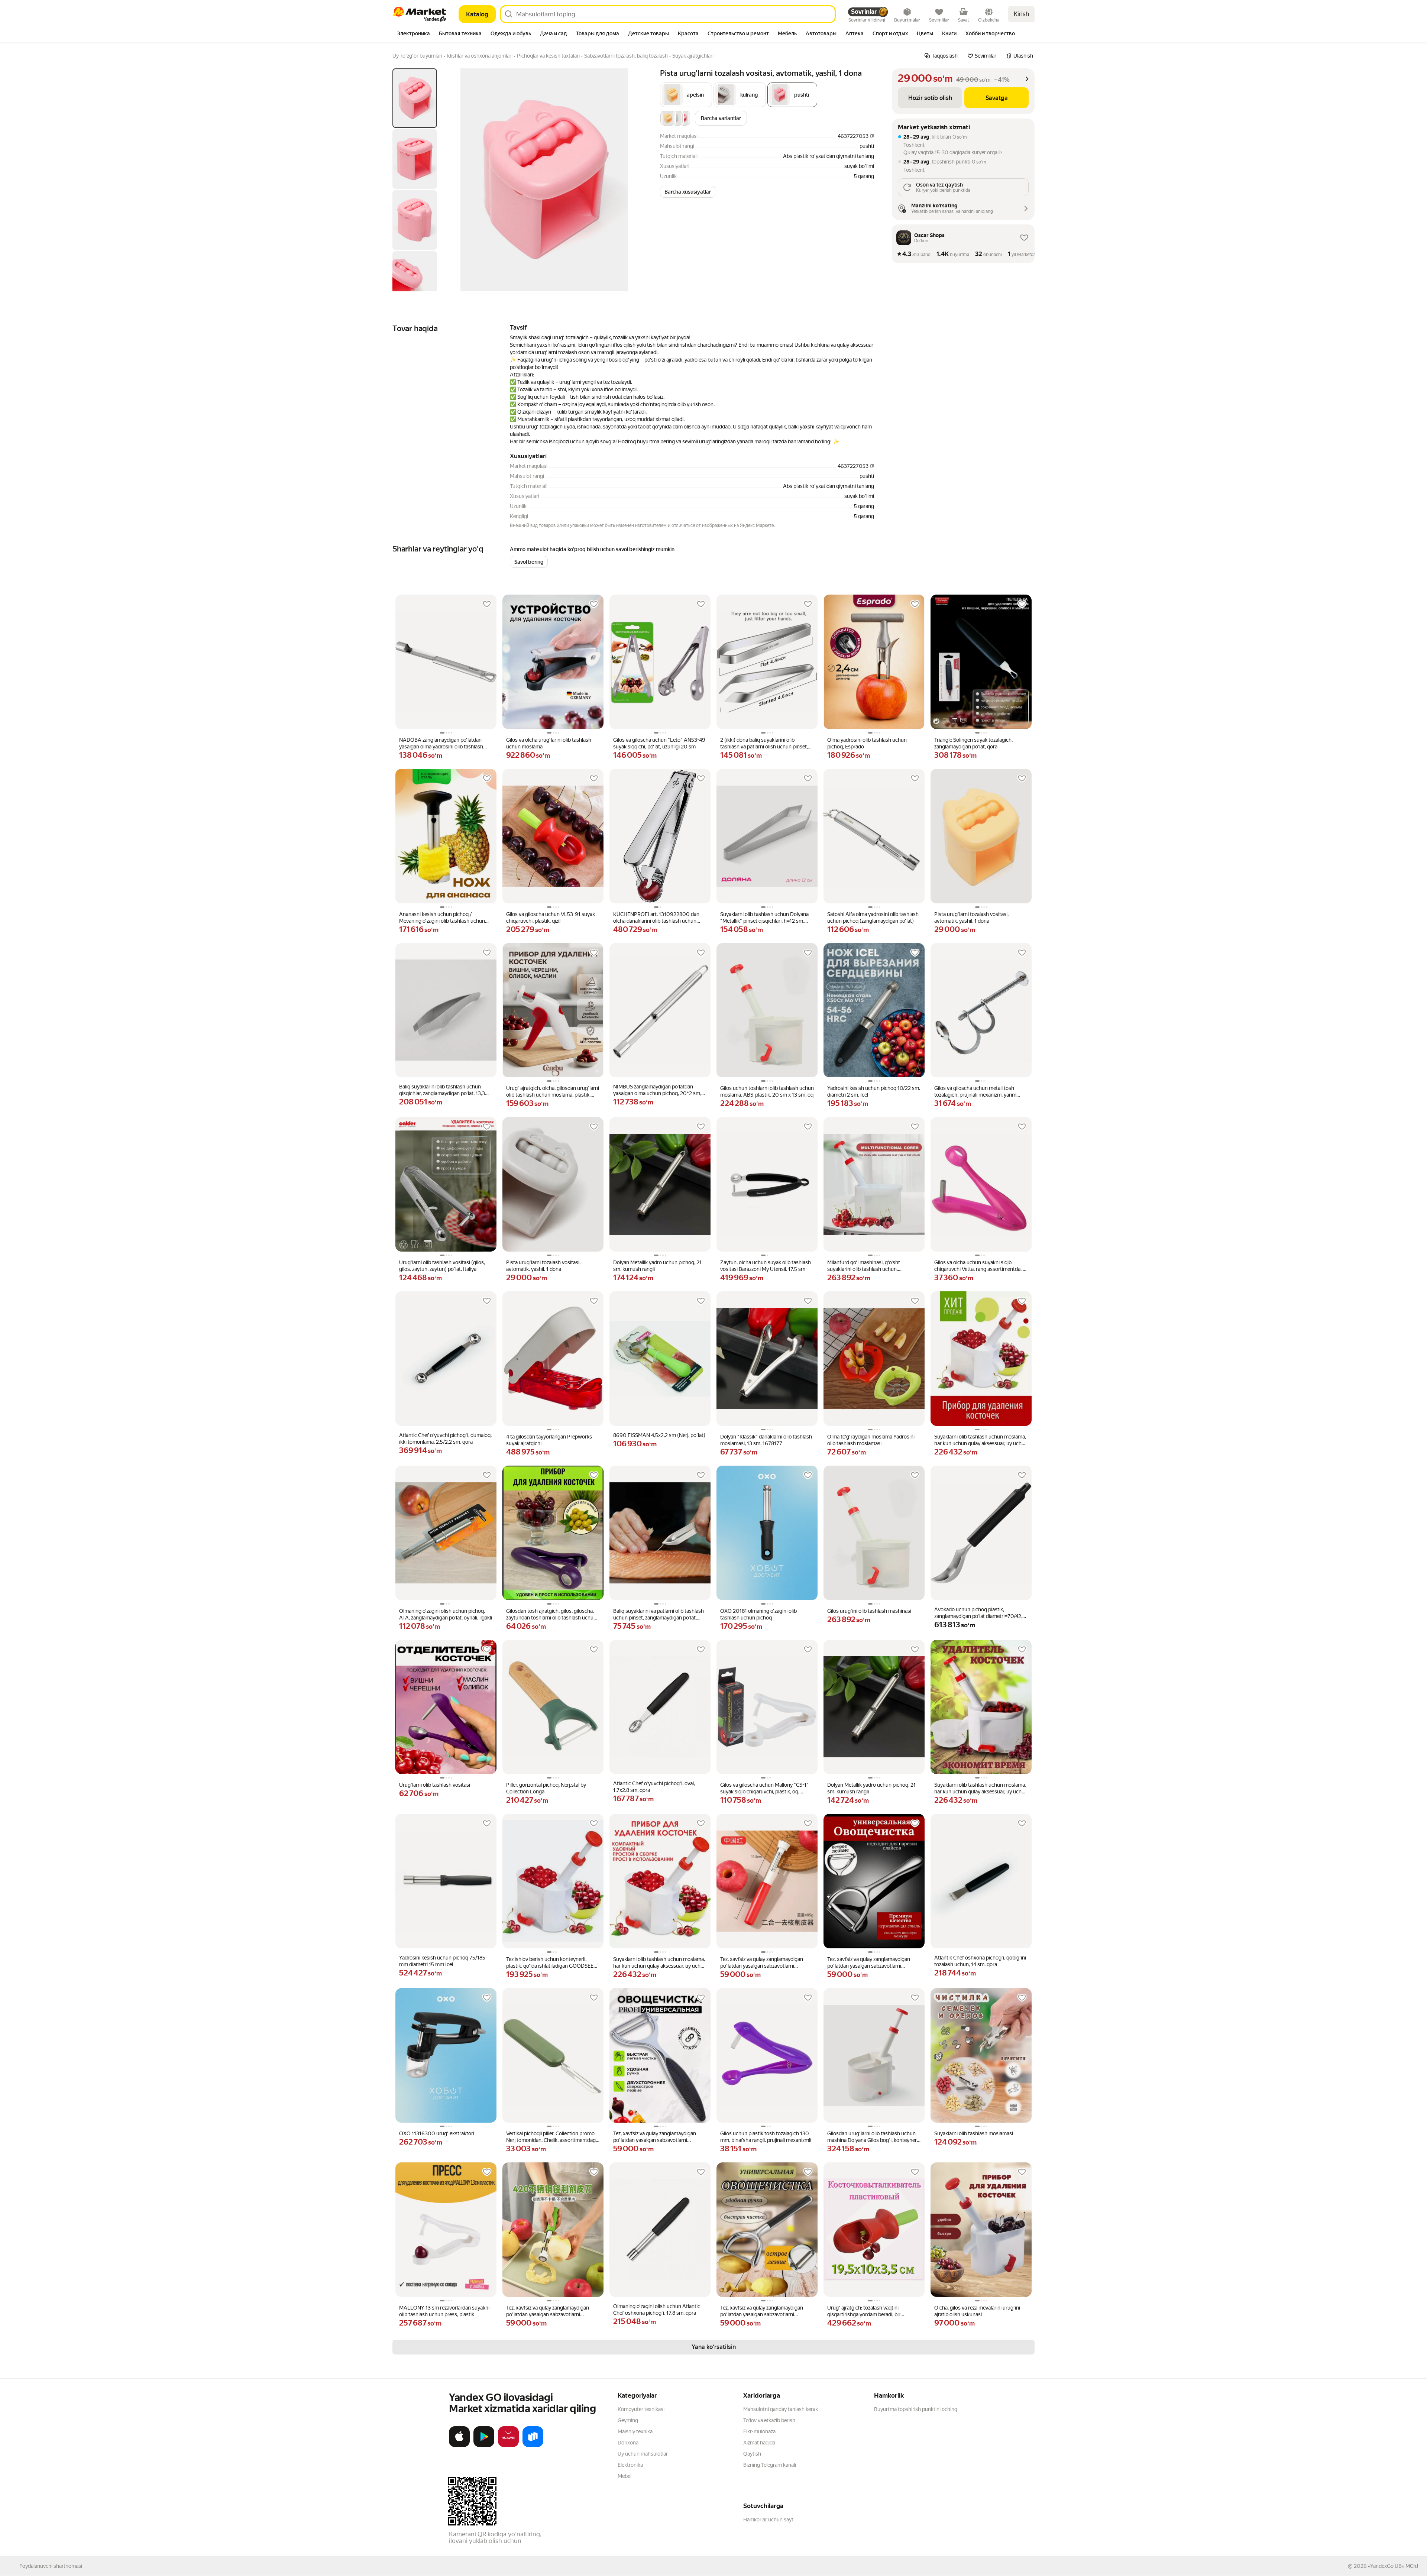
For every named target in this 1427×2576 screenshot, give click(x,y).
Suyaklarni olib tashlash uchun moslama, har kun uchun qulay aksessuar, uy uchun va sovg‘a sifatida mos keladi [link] (981, 1440)
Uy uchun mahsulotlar (643, 2454)
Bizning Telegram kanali (770, 2465)
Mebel (624, 2476)
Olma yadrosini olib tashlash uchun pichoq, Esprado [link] (867, 743)
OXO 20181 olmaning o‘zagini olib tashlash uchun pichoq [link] (758, 1614)
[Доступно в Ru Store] (533, 2446)
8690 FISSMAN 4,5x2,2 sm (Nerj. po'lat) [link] (659, 1435)
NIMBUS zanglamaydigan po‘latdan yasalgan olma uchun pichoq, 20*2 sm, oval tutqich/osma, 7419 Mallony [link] (657, 1090)
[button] (686, 95)
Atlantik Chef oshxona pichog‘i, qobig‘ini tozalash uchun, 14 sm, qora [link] (980, 1961)
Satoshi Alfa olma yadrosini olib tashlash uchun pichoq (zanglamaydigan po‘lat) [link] (873, 918)
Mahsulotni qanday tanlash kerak (781, 2409)
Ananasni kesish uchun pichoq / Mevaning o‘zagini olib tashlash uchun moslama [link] (442, 918)
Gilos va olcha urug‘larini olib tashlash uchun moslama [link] (549, 743)
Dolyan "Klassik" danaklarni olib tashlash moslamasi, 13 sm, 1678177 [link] (766, 1440)
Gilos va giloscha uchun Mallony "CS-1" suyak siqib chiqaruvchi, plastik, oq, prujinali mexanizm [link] (764, 1788)
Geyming (628, 2420)
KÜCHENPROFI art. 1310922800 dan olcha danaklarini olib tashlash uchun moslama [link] (656, 918)
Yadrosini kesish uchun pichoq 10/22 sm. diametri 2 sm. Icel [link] (874, 1091)
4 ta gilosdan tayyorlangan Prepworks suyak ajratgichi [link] (549, 1440)
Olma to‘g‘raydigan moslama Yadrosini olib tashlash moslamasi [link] (871, 1440)
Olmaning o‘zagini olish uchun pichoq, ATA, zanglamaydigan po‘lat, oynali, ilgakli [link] (446, 1614)
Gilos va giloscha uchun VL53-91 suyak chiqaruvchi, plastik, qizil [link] (551, 918)
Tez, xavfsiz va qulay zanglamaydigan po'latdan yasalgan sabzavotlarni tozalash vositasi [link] (762, 1963)
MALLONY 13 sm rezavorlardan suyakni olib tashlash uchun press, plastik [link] (444, 2311)
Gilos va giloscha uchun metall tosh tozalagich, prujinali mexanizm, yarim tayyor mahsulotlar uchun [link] (975, 1092)
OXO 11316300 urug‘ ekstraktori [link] (437, 2133)
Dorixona (628, 2443)
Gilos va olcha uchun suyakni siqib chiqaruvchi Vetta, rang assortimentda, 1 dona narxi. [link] (980, 1266)
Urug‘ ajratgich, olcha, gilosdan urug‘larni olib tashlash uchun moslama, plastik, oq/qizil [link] (553, 1092)
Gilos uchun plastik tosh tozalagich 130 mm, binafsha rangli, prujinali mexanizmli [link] (766, 2137)
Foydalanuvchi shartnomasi (51, 2566)
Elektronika (630, 2465)
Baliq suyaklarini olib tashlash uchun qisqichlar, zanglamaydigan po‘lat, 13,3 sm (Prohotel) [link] (442, 1090)
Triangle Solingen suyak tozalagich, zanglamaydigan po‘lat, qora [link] (973, 743)
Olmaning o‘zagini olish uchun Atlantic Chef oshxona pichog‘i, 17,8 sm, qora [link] (657, 2310)
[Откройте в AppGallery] (508, 2446)
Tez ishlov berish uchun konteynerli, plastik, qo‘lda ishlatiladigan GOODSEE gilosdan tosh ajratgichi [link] (550, 1963)
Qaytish (752, 2454)
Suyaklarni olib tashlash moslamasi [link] (974, 2133)
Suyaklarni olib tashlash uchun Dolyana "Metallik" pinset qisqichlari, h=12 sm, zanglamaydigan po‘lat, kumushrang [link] (764, 918)
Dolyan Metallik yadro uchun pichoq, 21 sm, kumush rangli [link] (657, 1266)
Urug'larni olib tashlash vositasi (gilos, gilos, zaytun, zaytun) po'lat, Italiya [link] (442, 1266)
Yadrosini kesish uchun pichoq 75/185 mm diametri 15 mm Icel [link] (442, 1961)
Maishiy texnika (635, 2431)
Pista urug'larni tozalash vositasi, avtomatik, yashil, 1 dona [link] (971, 918)
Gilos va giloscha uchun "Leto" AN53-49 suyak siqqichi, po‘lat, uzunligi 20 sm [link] (659, 743)
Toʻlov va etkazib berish (769, 2420)
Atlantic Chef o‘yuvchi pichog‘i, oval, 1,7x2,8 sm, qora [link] (654, 1787)
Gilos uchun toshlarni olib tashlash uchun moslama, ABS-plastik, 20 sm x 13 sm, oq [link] (767, 1091)
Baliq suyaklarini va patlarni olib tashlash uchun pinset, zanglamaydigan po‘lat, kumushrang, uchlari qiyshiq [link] (659, 1614)
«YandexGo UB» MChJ (1393, 2566)
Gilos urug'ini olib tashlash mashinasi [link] (869, 1611)
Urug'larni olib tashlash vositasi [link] (435, 1785)
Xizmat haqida (759, 2443)
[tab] (413, 34)
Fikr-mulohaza (759, 2431)
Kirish (1021, 14)
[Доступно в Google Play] (484, 2446)
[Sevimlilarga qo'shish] (487, 604)
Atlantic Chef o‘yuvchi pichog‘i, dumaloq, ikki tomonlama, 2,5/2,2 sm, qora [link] (445, 1439)
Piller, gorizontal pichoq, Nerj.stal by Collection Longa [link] (546, 1788)
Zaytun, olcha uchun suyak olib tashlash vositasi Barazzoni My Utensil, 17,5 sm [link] (766, 1266)
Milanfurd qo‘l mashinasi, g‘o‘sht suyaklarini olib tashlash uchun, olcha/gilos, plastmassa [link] (864, 1266)
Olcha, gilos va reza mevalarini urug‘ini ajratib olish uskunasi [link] (977, 2311)
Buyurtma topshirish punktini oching (916, 2409)
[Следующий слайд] (630, 180)
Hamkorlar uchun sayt (768, 2520)
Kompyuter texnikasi (641, 2409)
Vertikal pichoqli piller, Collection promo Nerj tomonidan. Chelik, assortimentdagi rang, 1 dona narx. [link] (551, 2137)
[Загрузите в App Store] (459, 2446)
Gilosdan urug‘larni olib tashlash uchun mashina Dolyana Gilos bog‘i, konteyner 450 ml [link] (872, 2137)
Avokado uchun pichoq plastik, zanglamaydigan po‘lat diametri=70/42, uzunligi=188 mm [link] (978, 1613)
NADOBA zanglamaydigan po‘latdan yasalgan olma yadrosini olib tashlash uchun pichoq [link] (441, 743)
